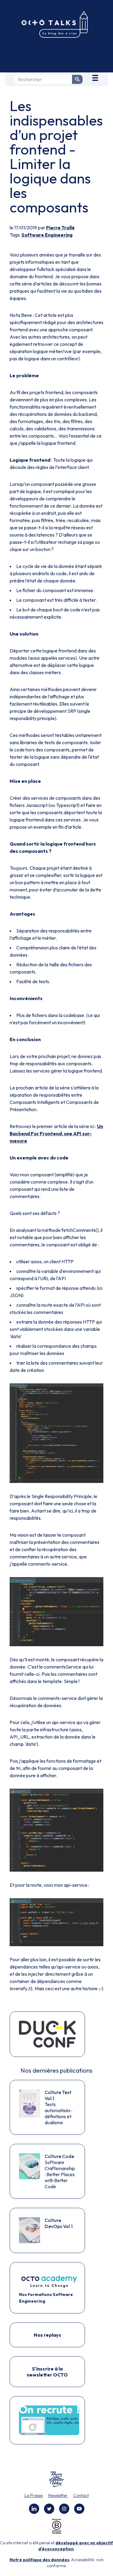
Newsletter (58, 2495)
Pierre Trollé (60, 228)
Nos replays (47, 2335)
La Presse (34, 2495)
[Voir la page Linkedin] (34, 2509)
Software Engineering (47, 235)
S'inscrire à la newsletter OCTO (47, 2372)
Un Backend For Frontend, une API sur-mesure (56, 1133)
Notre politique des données (39, 2560)
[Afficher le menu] (95, 77)
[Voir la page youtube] (79, 2509)
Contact (81, 2495)
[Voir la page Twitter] (49, 2509)
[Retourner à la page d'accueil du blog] (56, 25)
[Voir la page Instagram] (64, 2509)
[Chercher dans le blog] (77, 79)
